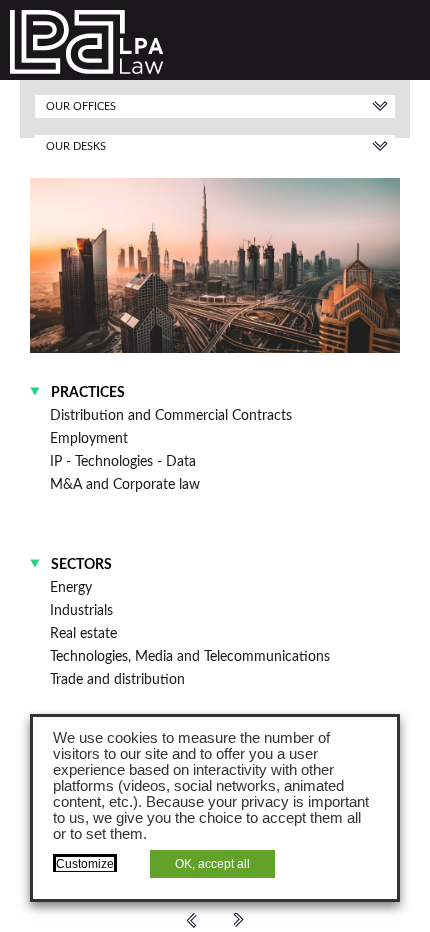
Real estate (83, 633)
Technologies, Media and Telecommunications (190, 656)
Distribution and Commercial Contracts (171, 415)
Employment (89, 438)
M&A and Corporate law (125, 484)
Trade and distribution (117, 679)
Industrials (81, 610)
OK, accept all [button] (212, 864)
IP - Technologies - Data (123, 461)
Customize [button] (85, 864)
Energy (71, 587)
